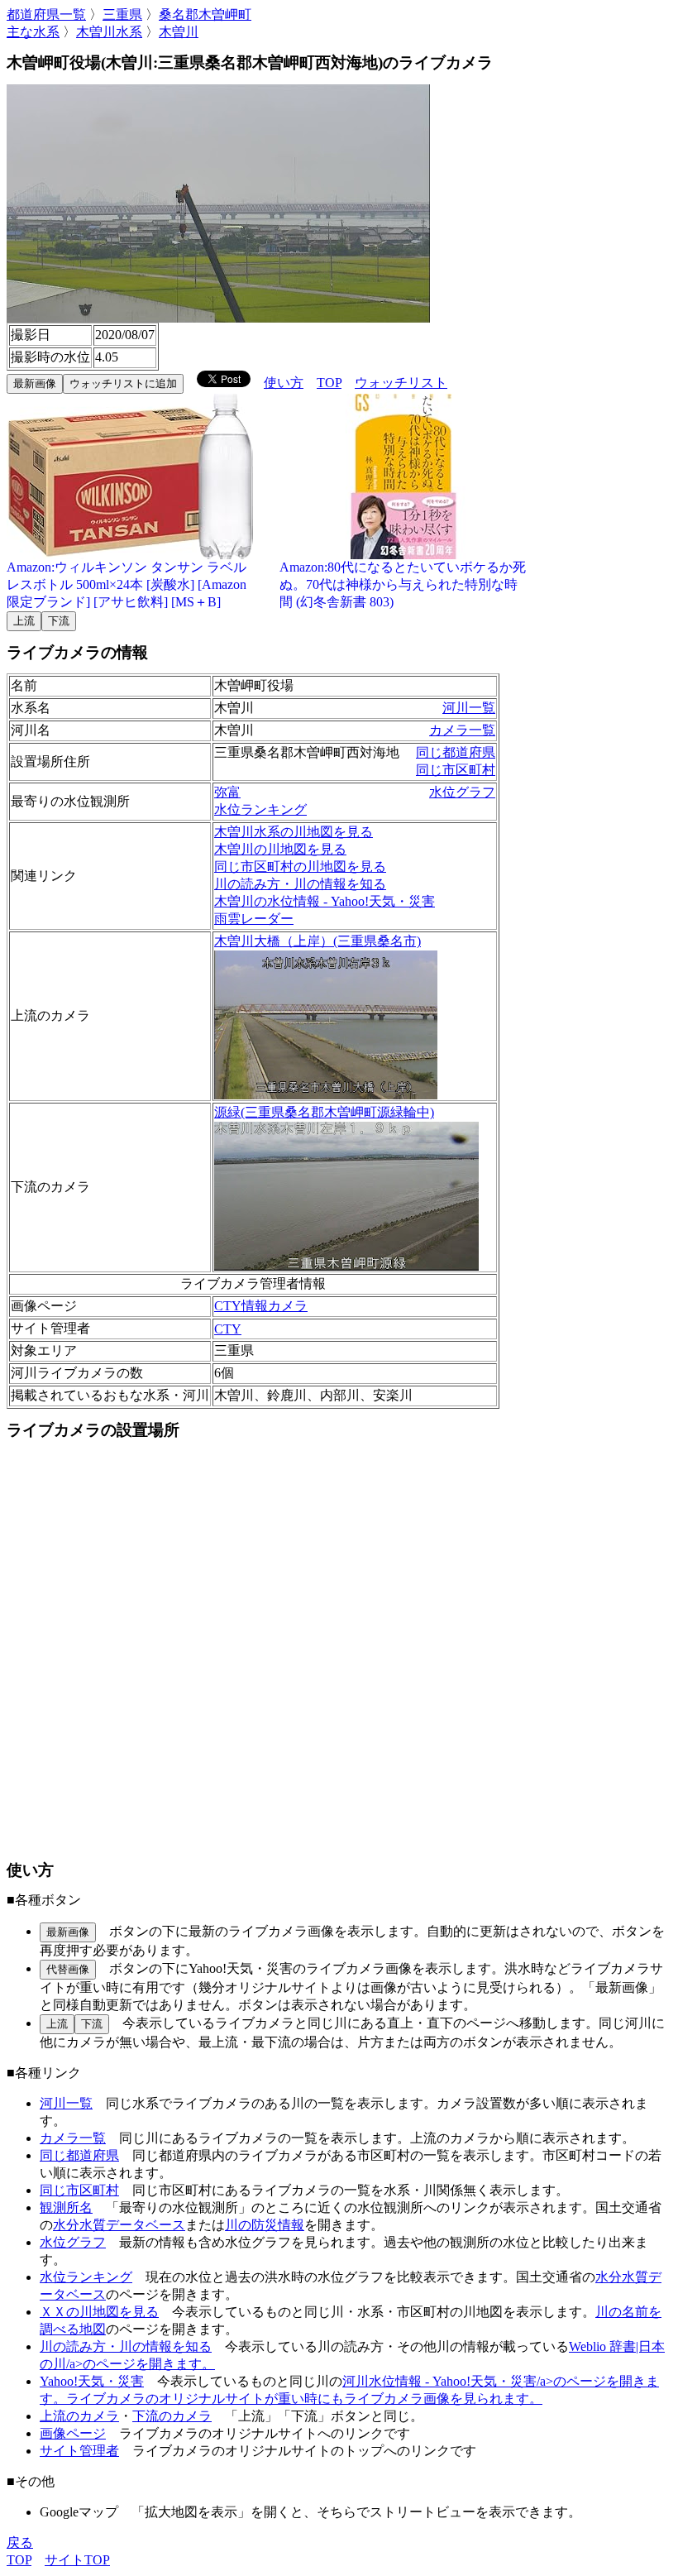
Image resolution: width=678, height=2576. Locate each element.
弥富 (227, 792)
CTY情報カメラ (261, 1306)
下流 (59, 621)
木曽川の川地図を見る (280, 849)
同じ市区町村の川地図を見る (300, 867)
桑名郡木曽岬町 (205, 14)
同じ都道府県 (456, 752)
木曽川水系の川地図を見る (294, 832)
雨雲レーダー (254, 919)
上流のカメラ (79, 2416)
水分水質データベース (119, 2225)
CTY (228, 1329)
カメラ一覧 (462, 730)
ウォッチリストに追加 (123, 383)
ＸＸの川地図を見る (99, 2312)
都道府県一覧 (46, 14)
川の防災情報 (265, 2225)
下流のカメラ (172, 2416)
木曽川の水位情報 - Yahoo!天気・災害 (325, 901)
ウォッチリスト (401, 383)
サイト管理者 (79, 2451)
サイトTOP (77, 2560)
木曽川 (179, 32)
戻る (20, 2542)
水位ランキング (260, 809)
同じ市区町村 (456, 770)
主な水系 (33, 32)
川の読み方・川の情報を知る (300, 884)
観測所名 (66, 2207)
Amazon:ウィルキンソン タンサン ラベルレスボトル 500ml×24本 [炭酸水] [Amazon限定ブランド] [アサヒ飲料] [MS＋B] (127, 584)
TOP (329, 383)
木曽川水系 (109, 32)
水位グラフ (462, 792)
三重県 (122, 14)
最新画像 (35, 383)
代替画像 (68, 1969)
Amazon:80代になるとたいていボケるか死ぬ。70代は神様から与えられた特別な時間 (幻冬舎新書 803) (403, 584)
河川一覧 (469, 708)
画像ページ (73, 2433)
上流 (24, 621)
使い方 (284, 383)
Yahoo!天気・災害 (92, 2381)
